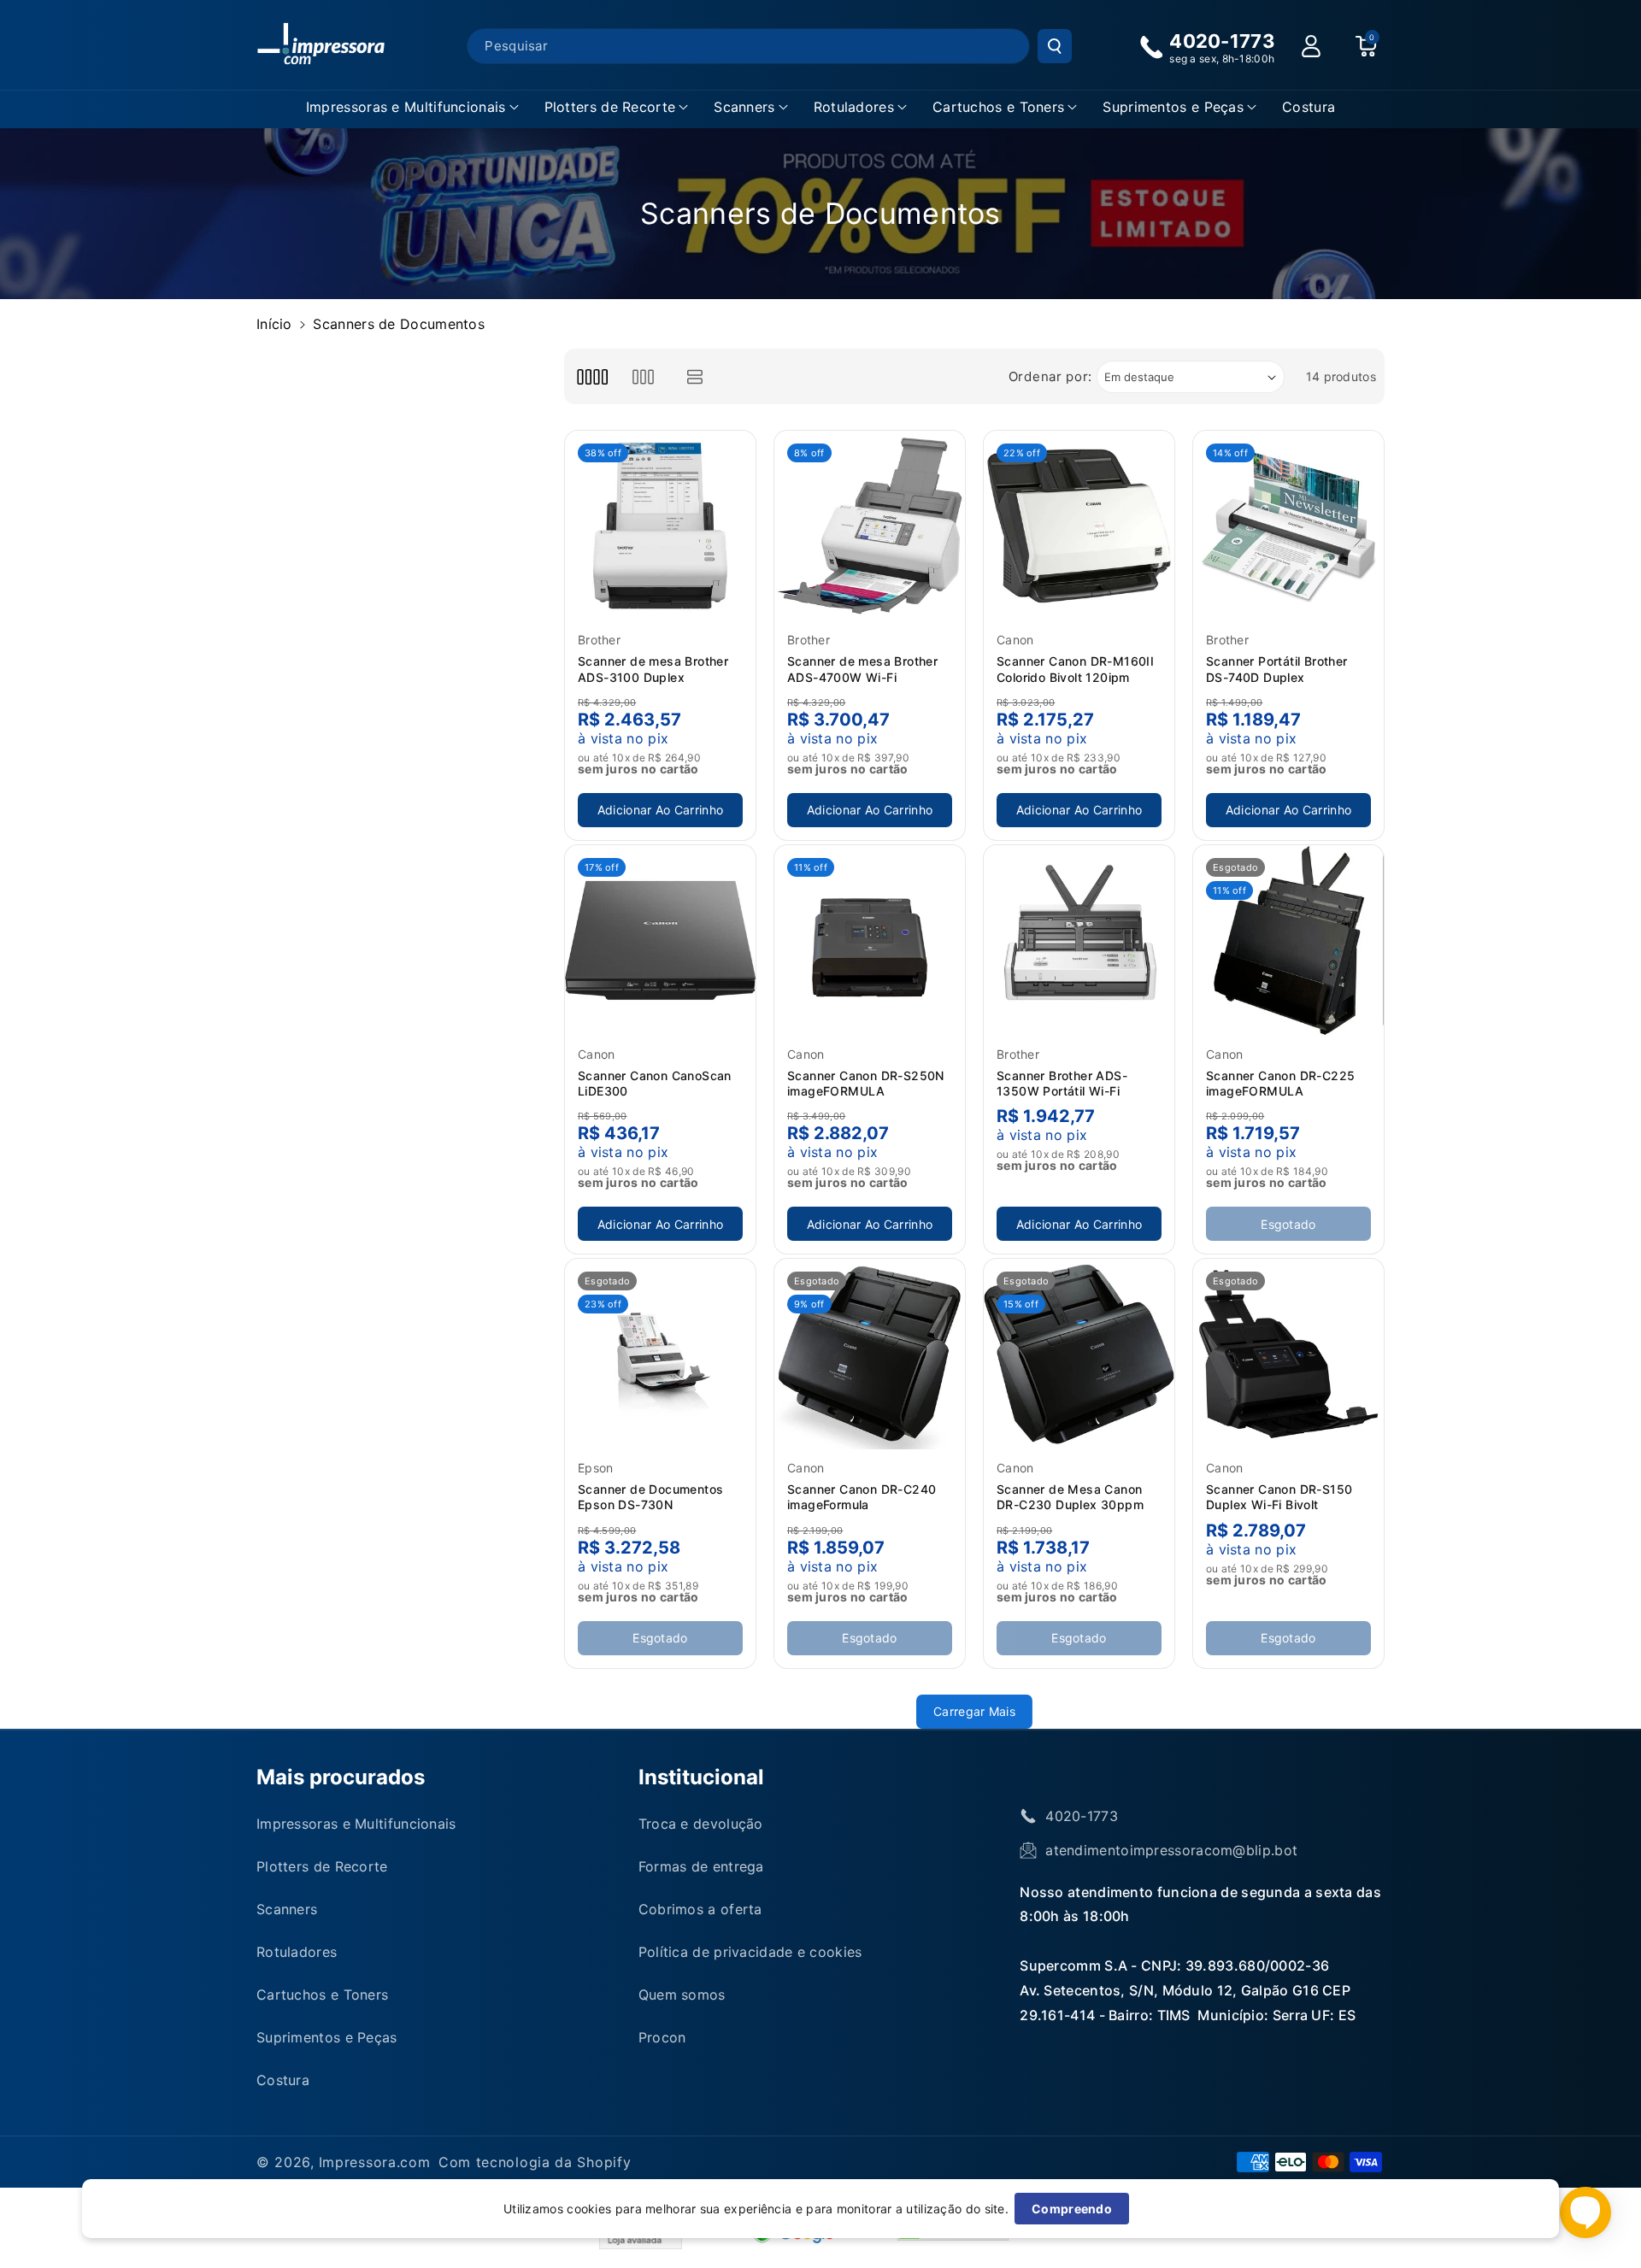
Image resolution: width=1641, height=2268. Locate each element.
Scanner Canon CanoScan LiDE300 (655, 1083)
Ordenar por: (1050, 376)
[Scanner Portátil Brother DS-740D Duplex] (1288, 526)
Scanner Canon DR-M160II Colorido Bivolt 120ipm (1075, 669)
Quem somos (682, 1995)
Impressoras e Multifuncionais (406, 107)
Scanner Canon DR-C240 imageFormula (862, 1497)
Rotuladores (854, 107)
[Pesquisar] (1055, 46)
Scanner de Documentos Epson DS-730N (650, 1497)
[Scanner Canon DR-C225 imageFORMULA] (1288, 940)
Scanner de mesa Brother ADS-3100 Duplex (653, 669)
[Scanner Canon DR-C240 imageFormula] (870, 1354)
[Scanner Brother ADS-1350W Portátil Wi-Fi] (1079, 940)
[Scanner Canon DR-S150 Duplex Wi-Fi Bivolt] (1288, 1354)
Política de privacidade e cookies (750, 1952)
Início (274, 324)
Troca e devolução (701, 1824)
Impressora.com (375, 2162)
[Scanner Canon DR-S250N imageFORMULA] (870, 940)
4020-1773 (1082, 1816)
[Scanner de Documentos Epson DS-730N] (660, 1354)
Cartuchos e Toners (998, 107)
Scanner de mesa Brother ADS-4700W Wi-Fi (862, 669)
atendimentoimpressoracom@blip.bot (1171, 1850)
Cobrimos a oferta (700, 1909)
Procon (662, 2037)
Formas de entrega (701, 1866)
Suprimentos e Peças (1173, 107)
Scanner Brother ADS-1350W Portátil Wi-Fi (1062, 1083)
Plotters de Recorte (610, 107)
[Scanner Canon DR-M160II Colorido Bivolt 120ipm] (1079, 526)
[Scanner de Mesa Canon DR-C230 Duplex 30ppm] (1079, 1354)
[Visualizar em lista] (695, 376)
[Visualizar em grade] (592, 376)
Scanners (744, 107)
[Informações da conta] (1311, 46)
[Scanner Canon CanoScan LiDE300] (660, 940)
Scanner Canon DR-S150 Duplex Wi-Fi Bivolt (1279, 1497)
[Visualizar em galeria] (643, 376)
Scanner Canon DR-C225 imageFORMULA (1280, 1083)
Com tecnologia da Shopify (535, 2162)
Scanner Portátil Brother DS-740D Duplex (1277, 669)
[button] (412, 107)
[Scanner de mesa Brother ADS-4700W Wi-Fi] (870, 526)
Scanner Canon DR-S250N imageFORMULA (866, 1083)
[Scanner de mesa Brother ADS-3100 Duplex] (660, 526)
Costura (283, 2080)
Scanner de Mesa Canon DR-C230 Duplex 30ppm (1070, 1497)
